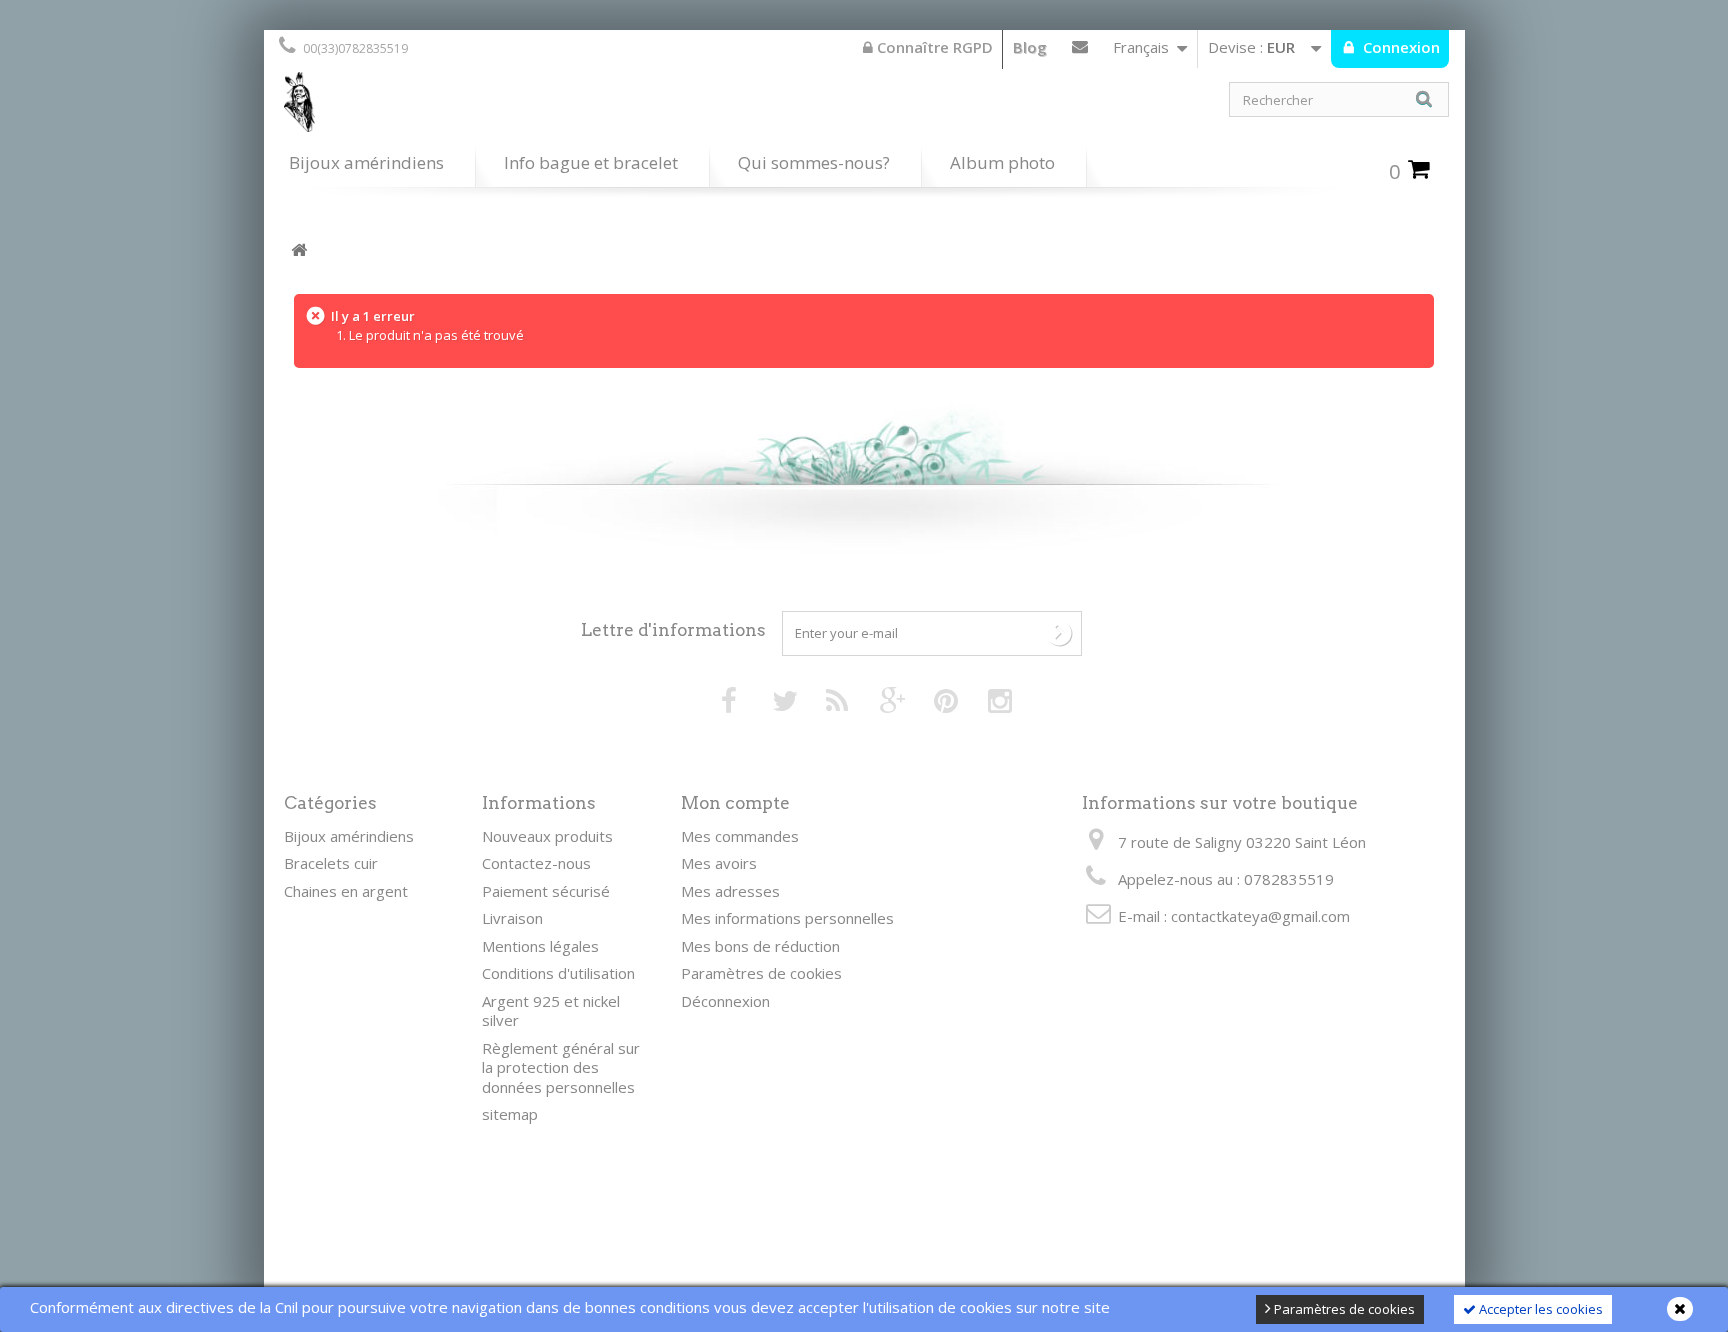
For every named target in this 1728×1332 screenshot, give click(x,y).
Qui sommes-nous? (814, 162)
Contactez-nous (1080, 51)
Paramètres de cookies (1343, 1309)
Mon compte (735, 803)
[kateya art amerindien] (564, 107)
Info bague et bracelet (591, 162)
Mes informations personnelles (787, 918)
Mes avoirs (719, 863)
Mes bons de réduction (760, 946)
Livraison (512, 918)
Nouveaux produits (547, 836)
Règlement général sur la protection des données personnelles (561, 1067)
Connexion (1399, 47)
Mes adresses (730, 891)
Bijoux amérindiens (366, 162)
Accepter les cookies (1539, 1309)
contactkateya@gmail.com (1260, 916)
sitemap (510, 1114)
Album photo (1002, 162)
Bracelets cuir (331, 863)
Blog (1030, 47)
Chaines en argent (346, 891)
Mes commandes (740, 836)
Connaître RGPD (933, 47)
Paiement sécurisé (546, 891)
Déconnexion (725, 1001)
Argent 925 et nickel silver (551, 1011)
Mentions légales (540, 946)
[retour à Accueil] (299, 250)
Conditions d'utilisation (558, 973)
